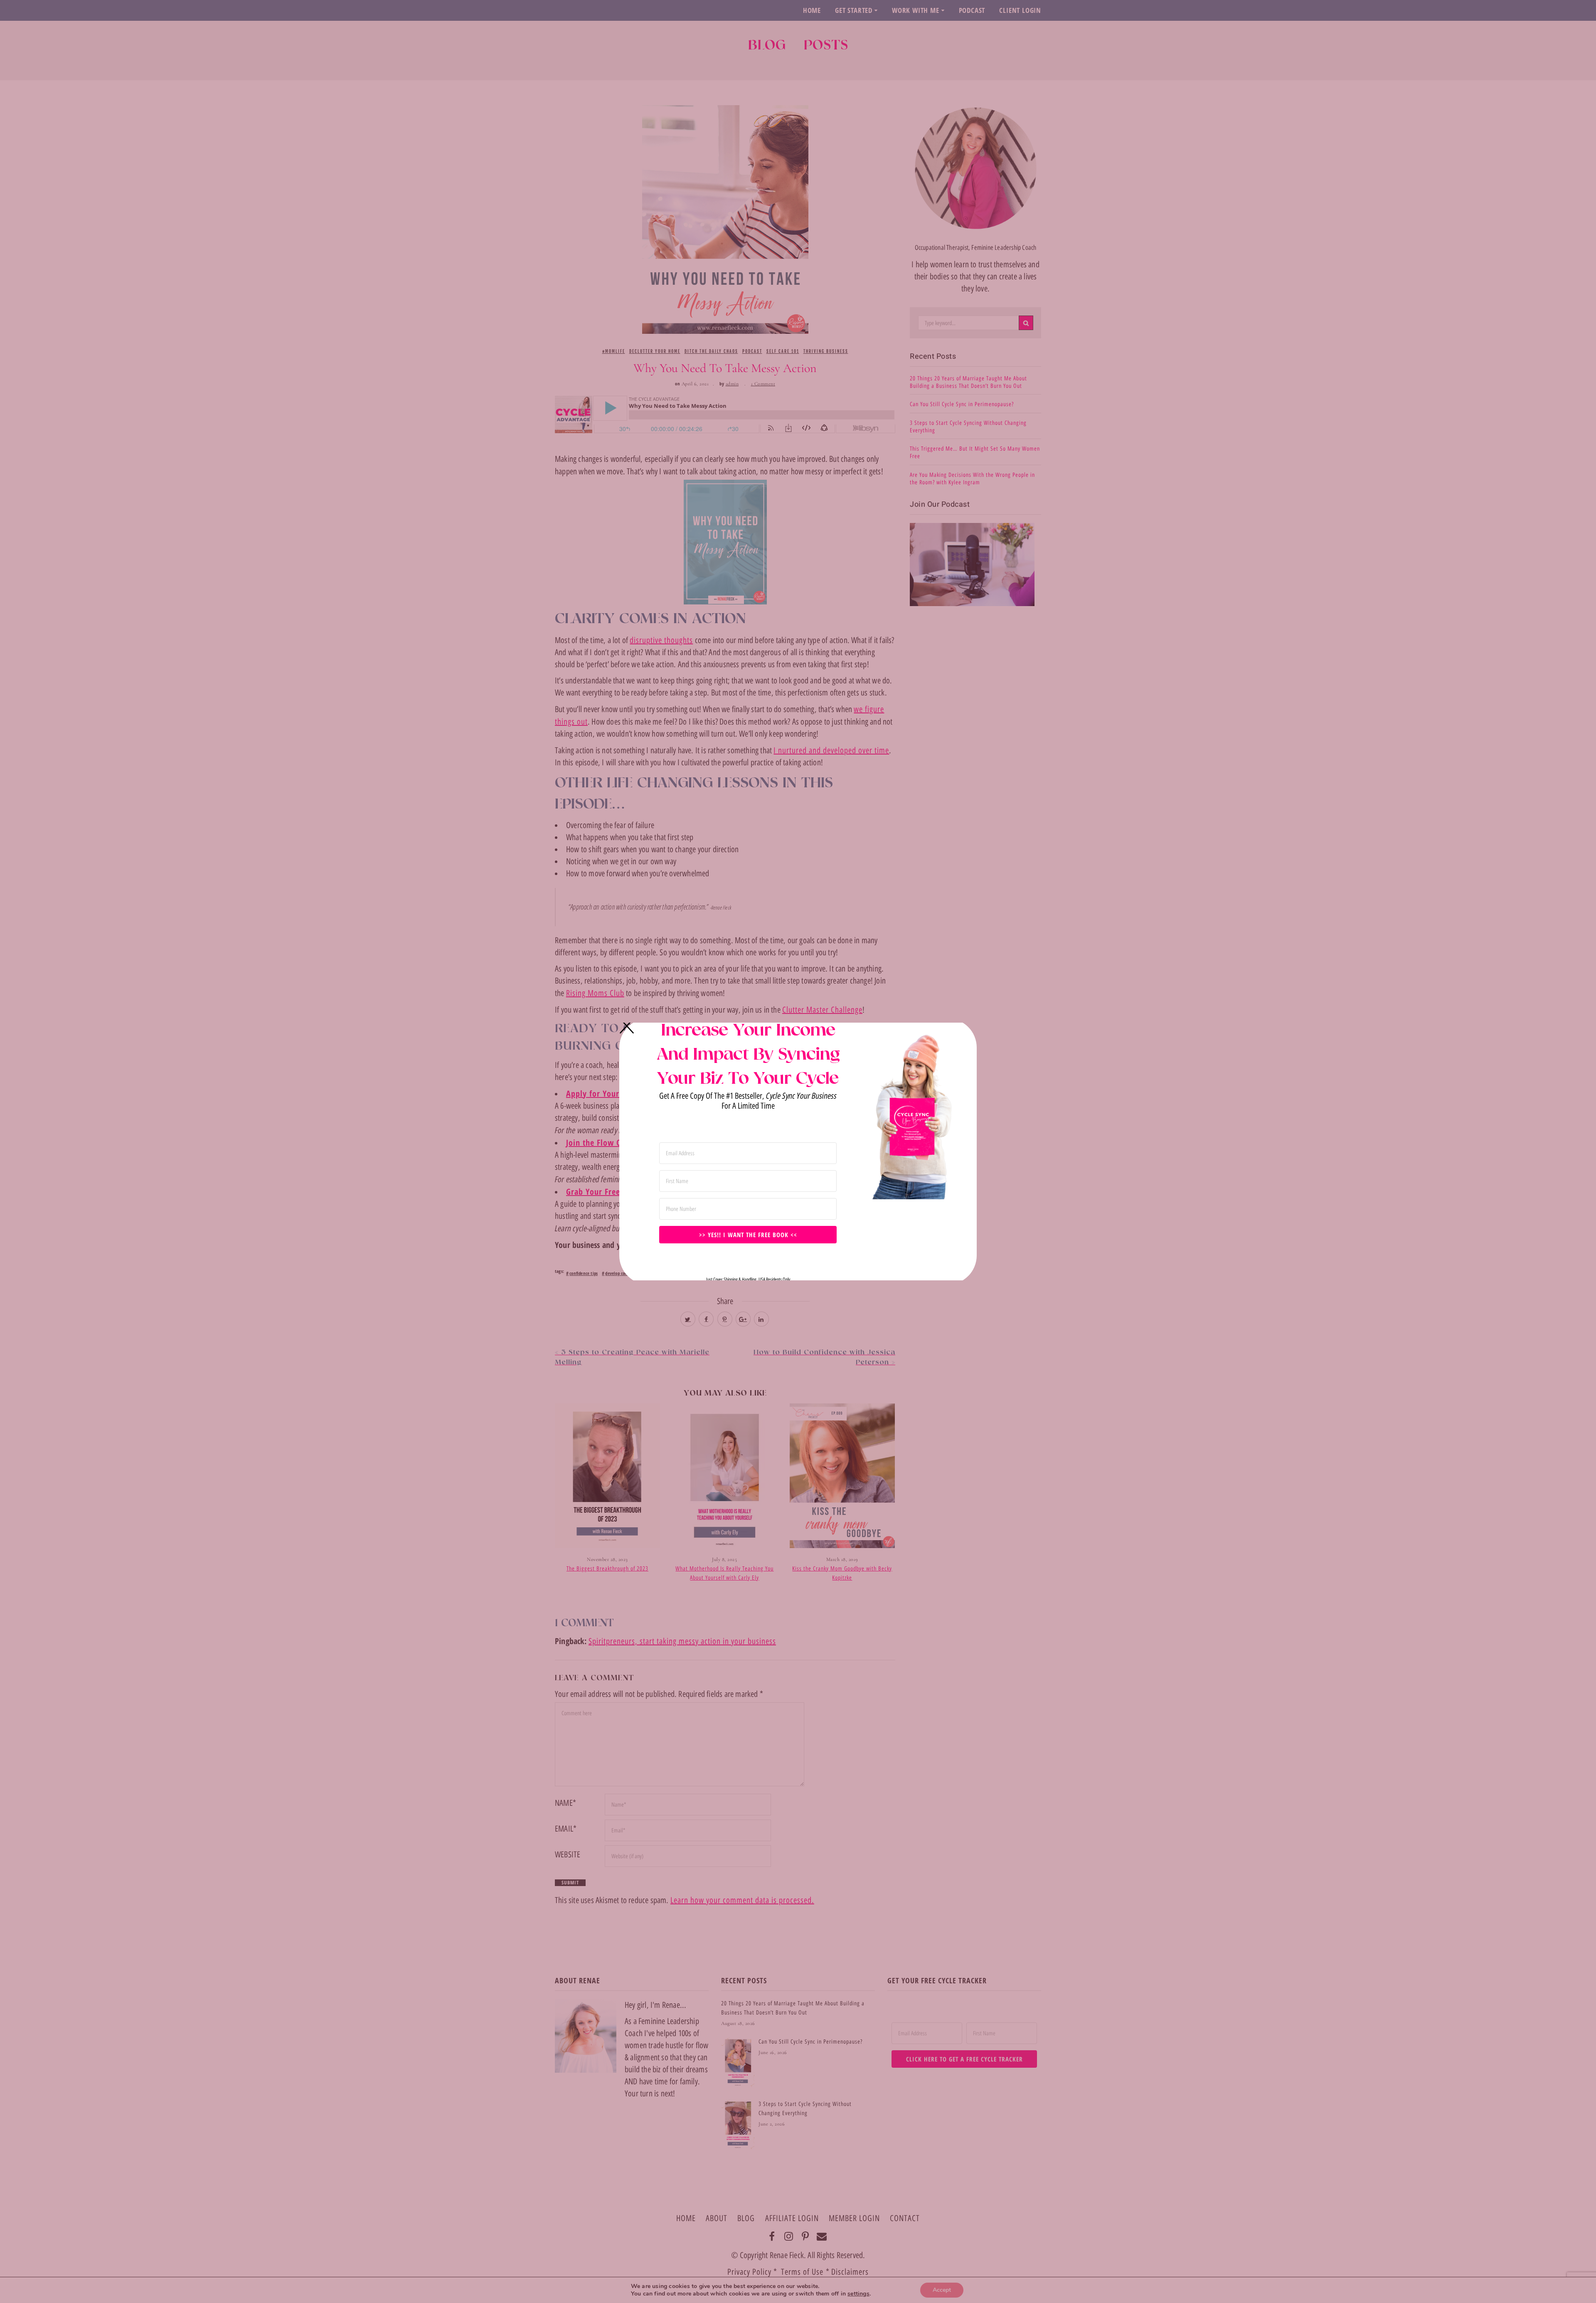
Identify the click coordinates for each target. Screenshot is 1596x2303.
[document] (798, 1151)
